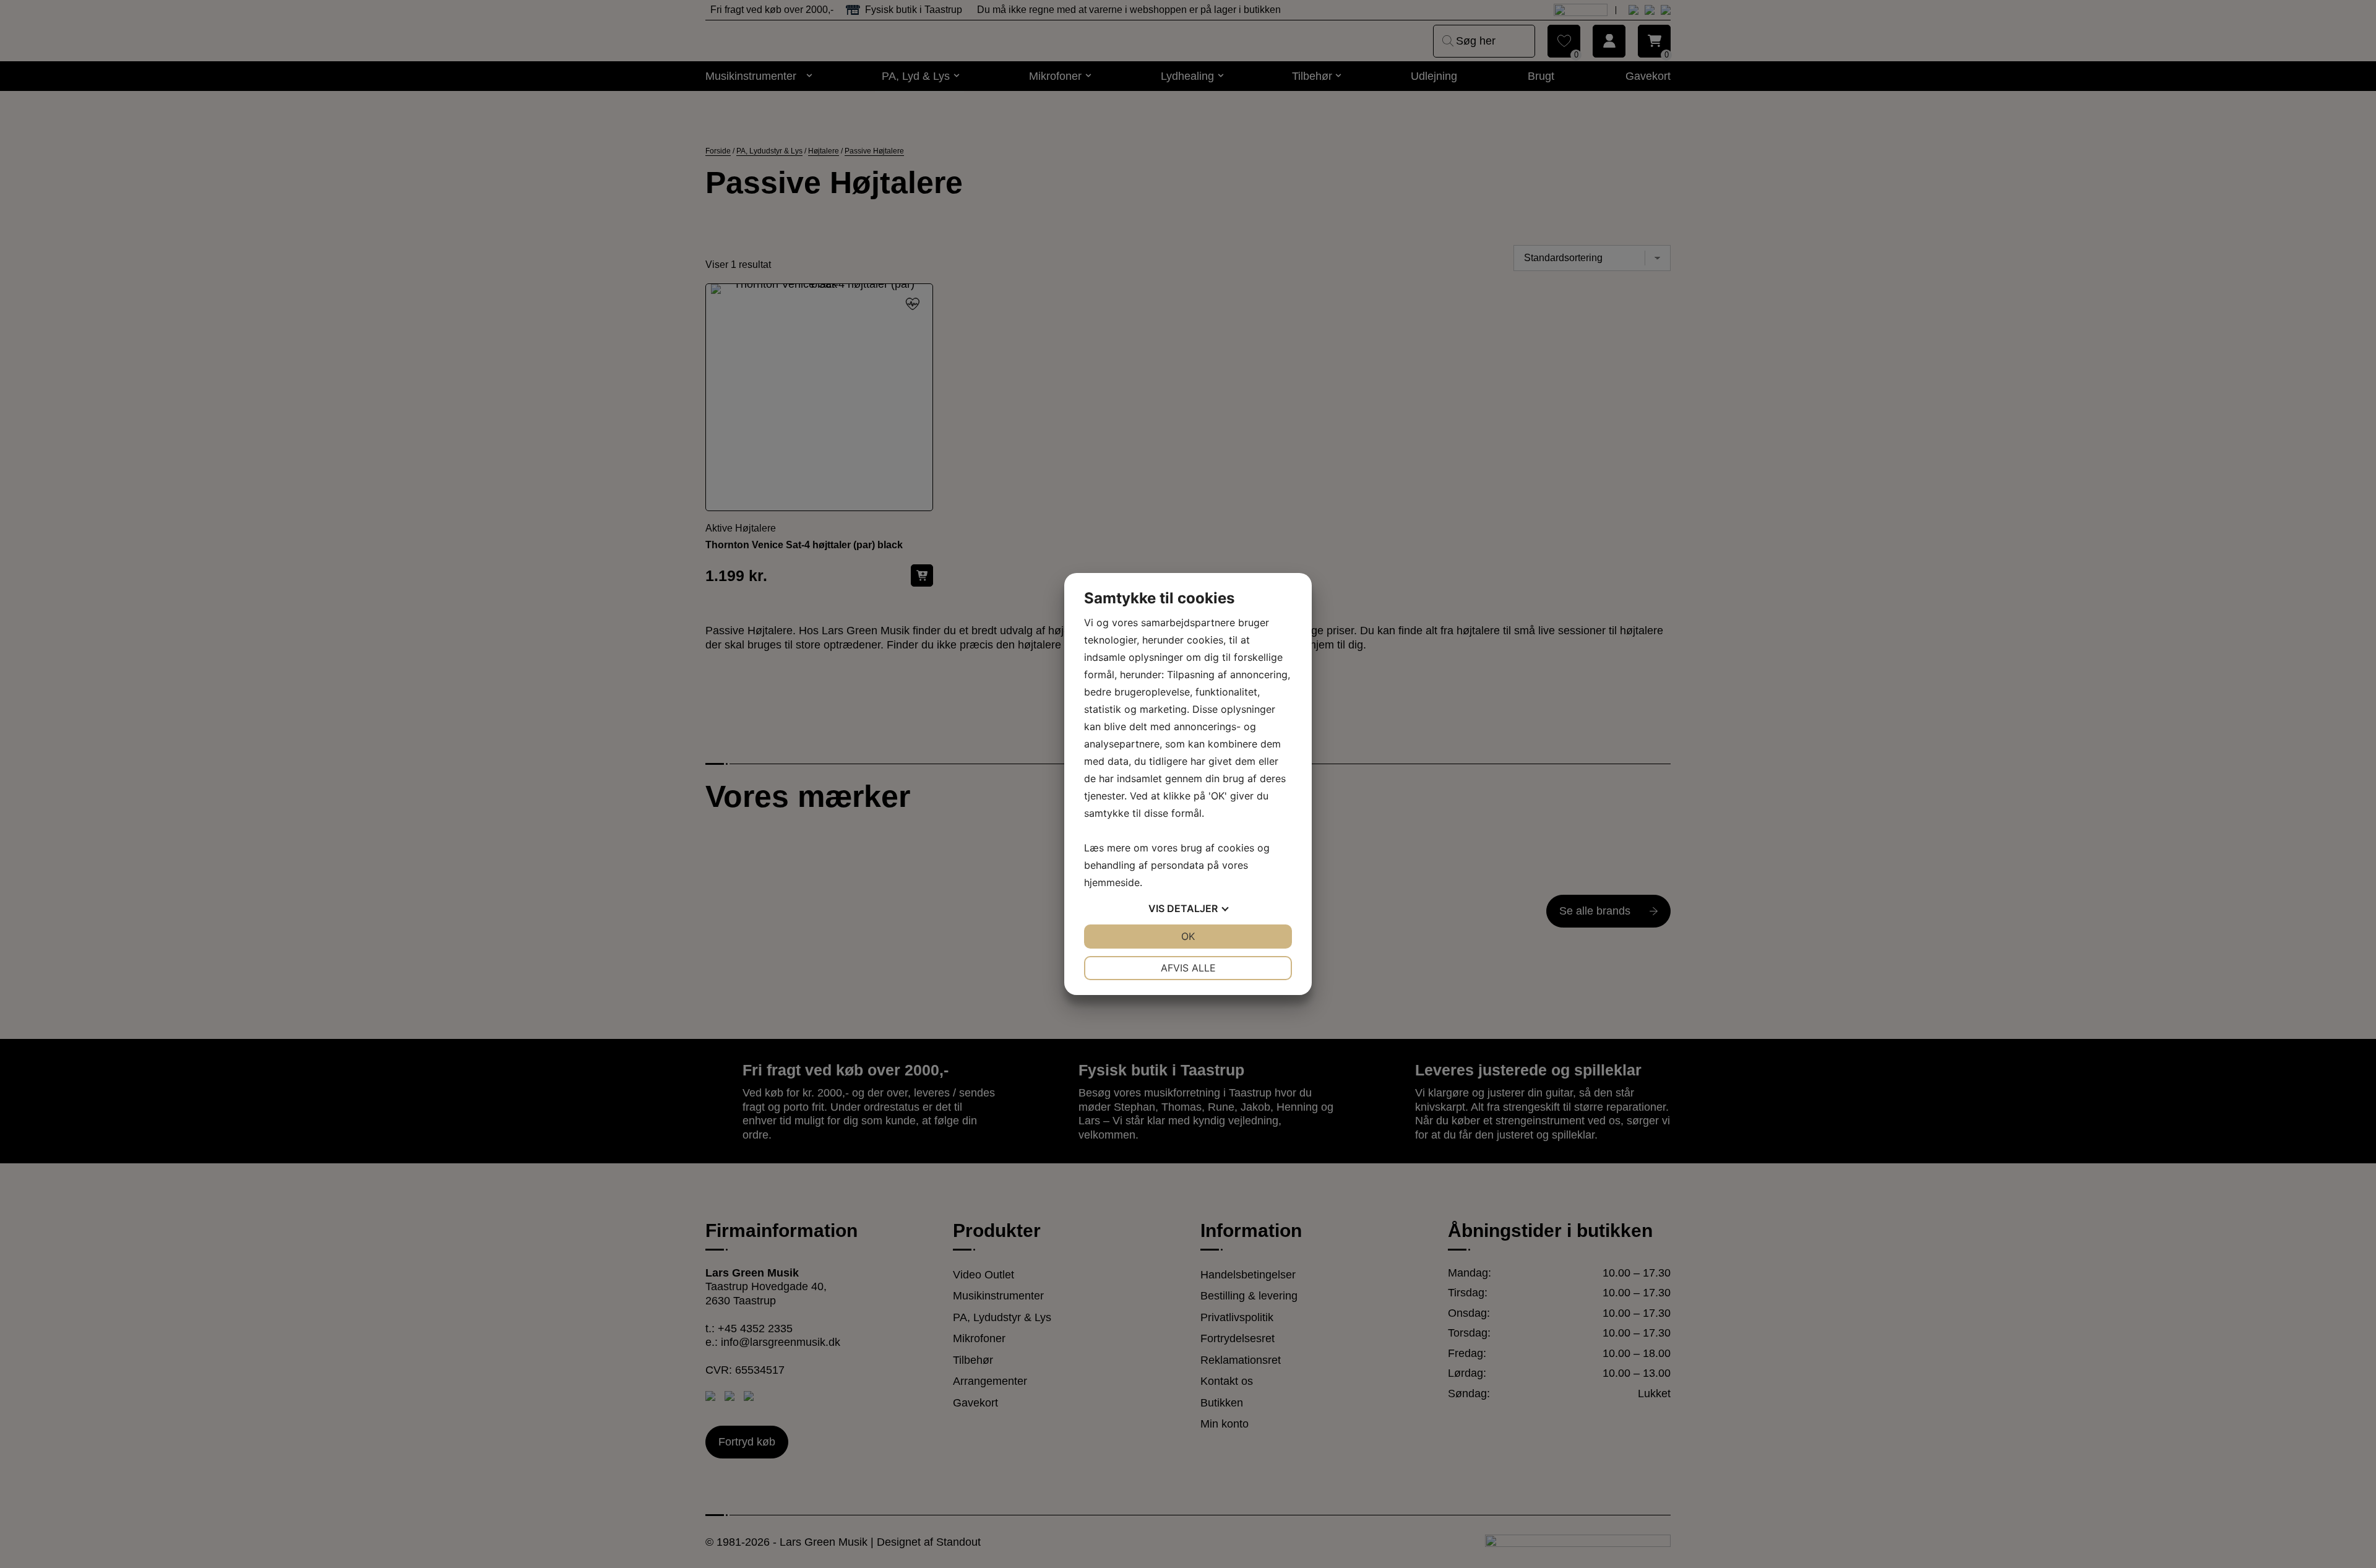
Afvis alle (1188, 968)
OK (1188, 936)
